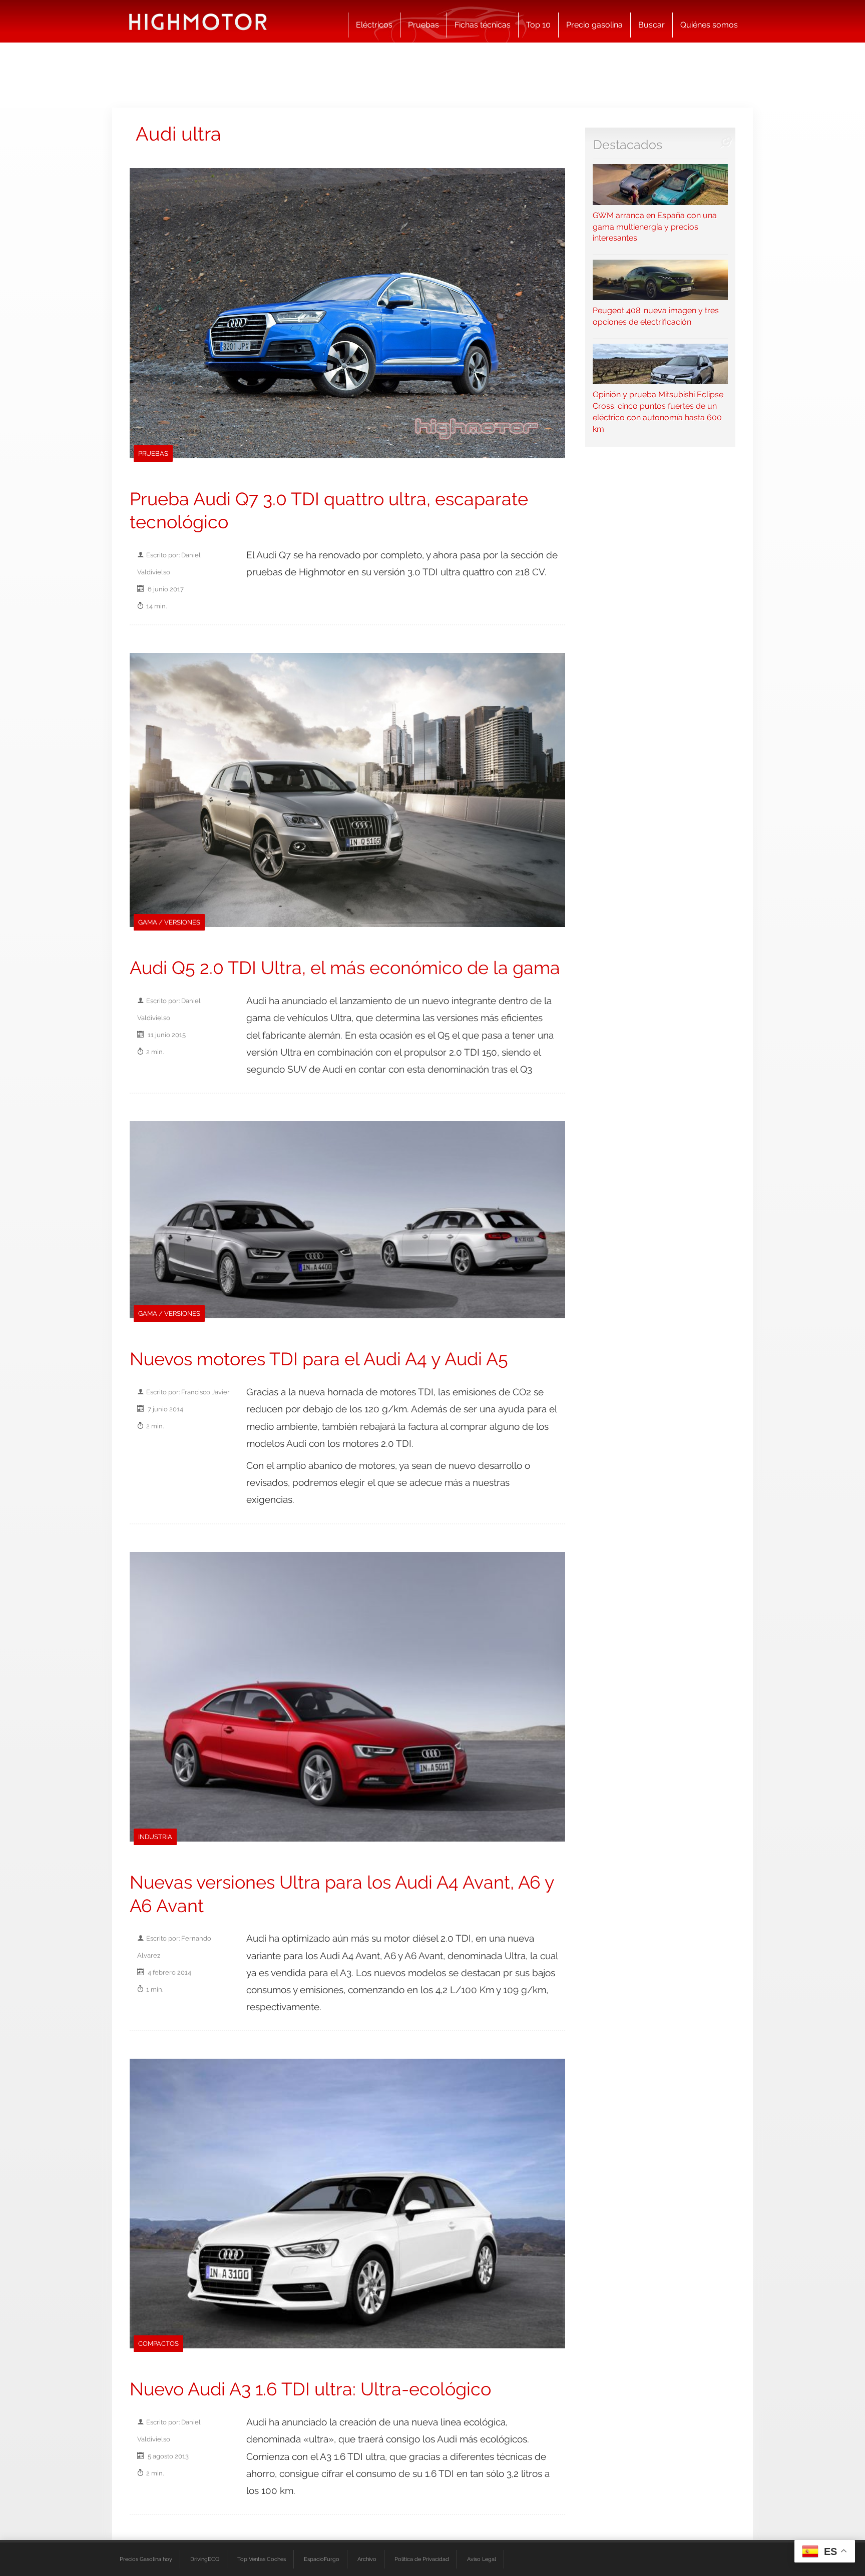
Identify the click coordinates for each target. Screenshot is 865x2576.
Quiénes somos (709, 25)
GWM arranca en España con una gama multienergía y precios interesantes (655, 227)
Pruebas (423, 25)
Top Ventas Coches (262, 2559)
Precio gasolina (594, 25)
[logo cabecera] (198, 21)
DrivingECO (205, 2559)
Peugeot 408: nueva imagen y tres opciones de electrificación (656, 316)
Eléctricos (374, 25)
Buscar (652, 25)
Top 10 (538, 25)
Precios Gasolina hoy (146, 2559)
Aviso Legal (482, 2559)
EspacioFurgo (322, 2559)
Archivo (367, 2559)
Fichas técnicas (483, 25)
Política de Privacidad (422, 2559)
